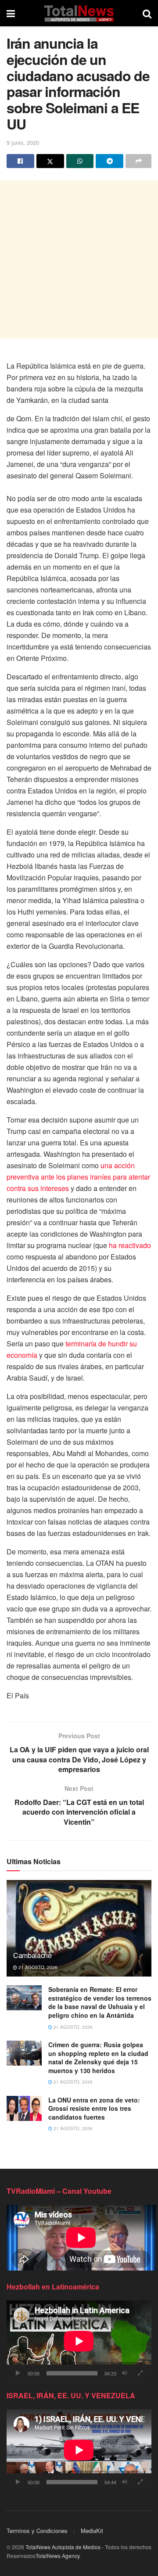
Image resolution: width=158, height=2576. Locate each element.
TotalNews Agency (57, 2556)
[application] (79, 2341)
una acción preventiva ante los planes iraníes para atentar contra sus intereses (78, 1177)
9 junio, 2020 (23, 142)
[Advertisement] (79, 259)
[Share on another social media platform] (138, 161)
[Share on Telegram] (110, 161)
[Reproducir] (18, 2373)
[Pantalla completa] (140, 2373)
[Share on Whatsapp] (80, 161)
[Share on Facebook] (20, 161)
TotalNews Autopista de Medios (63, 2547)
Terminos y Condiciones (37, 2531)
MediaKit (92, 2531)
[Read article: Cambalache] (79, 1932)
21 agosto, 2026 (37, 1967)
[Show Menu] (11, 13)
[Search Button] (147, 13)
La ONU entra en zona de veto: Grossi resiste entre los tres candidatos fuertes (94, 2108)
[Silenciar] (125, 2373)
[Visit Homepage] (79, 13)
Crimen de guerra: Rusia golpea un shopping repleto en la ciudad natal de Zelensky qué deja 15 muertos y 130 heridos (98, 2058)
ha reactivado (130, 1245)
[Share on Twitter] (50, 161)
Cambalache (32, 1955)
